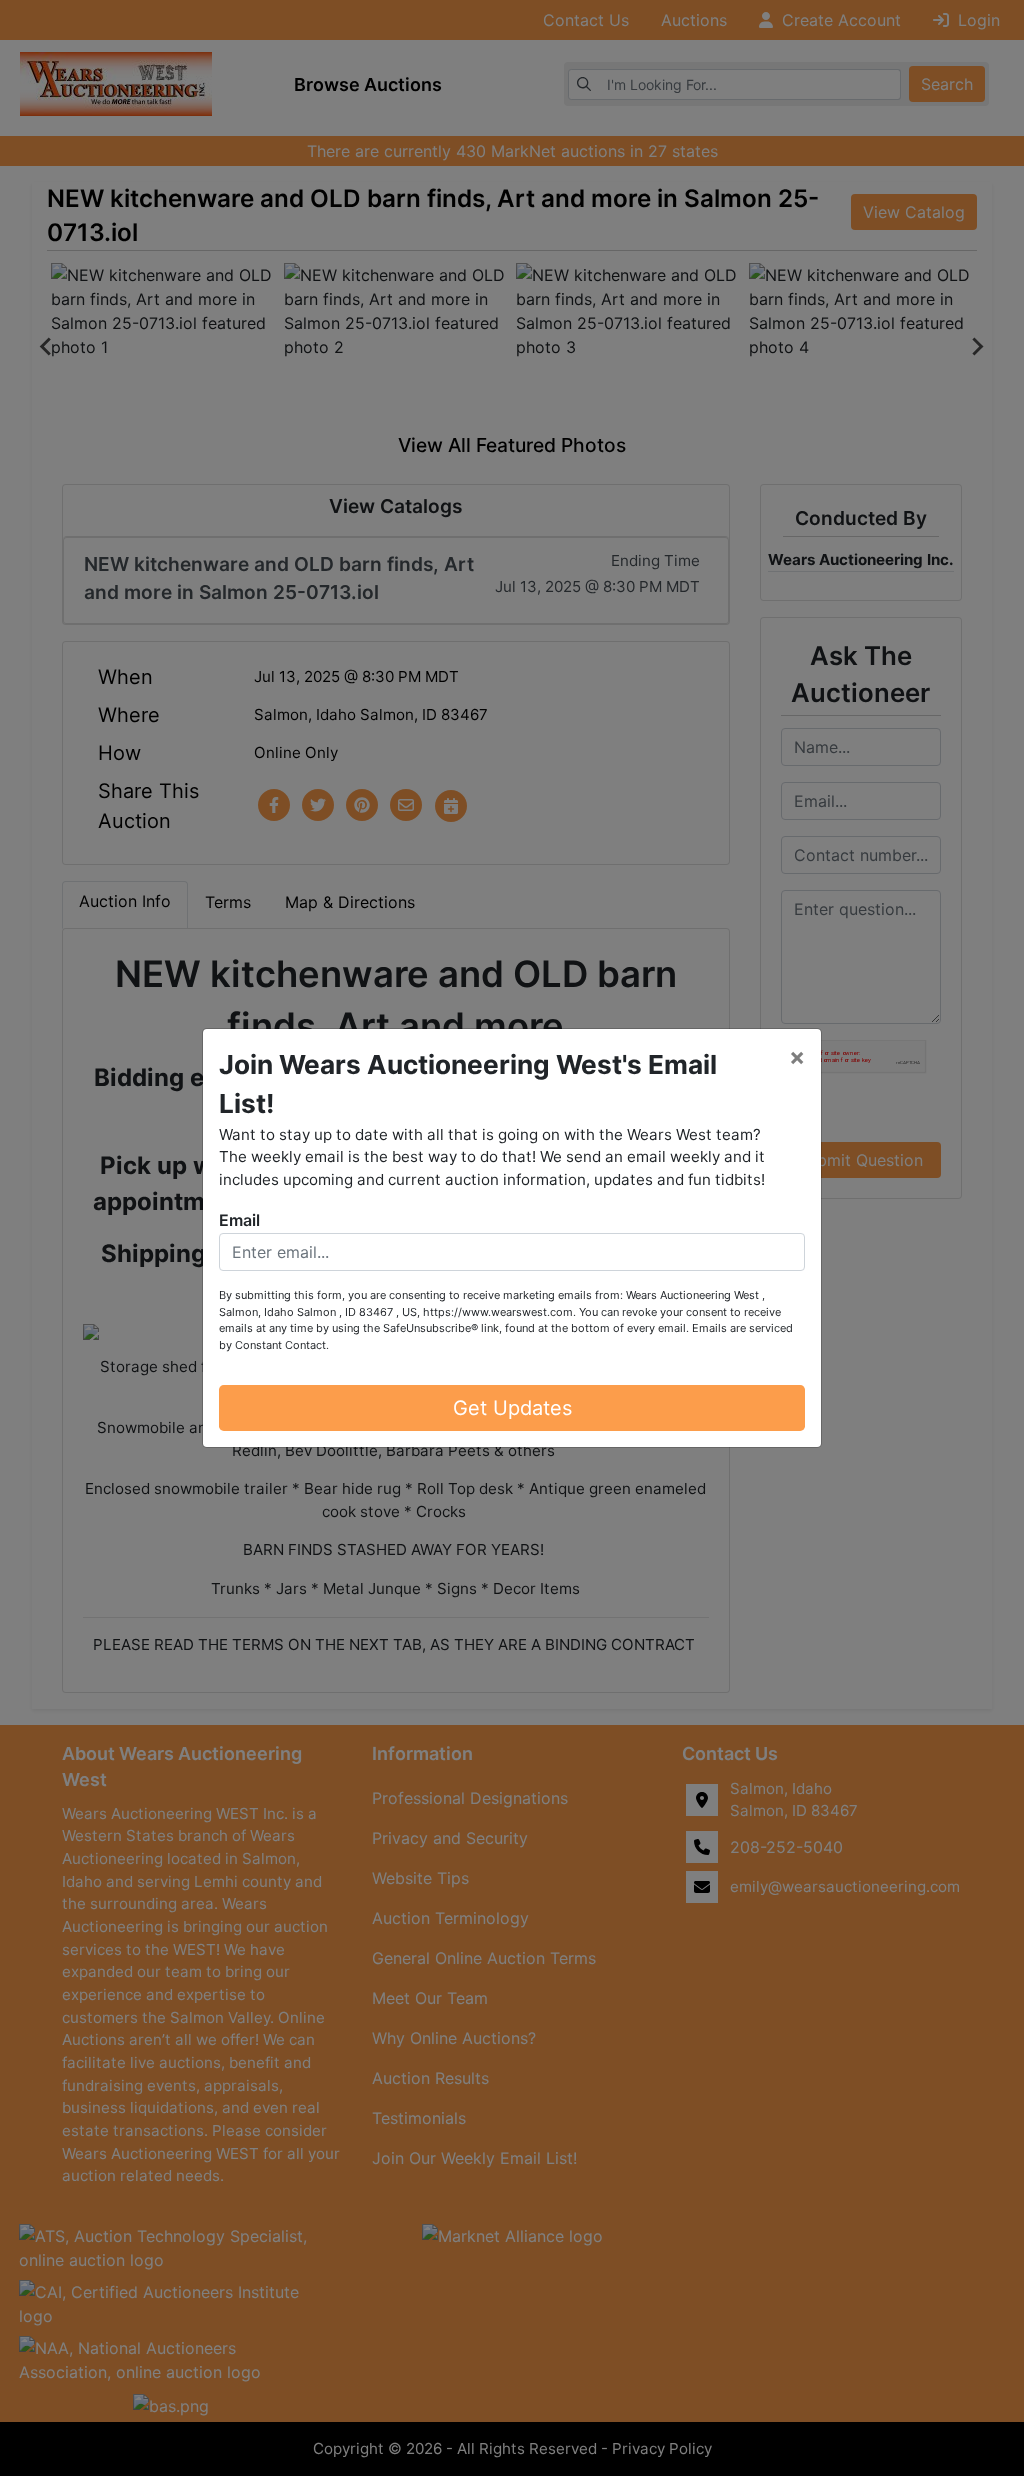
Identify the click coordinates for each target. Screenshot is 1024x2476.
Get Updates (512, 1408)
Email (239, 1220)
